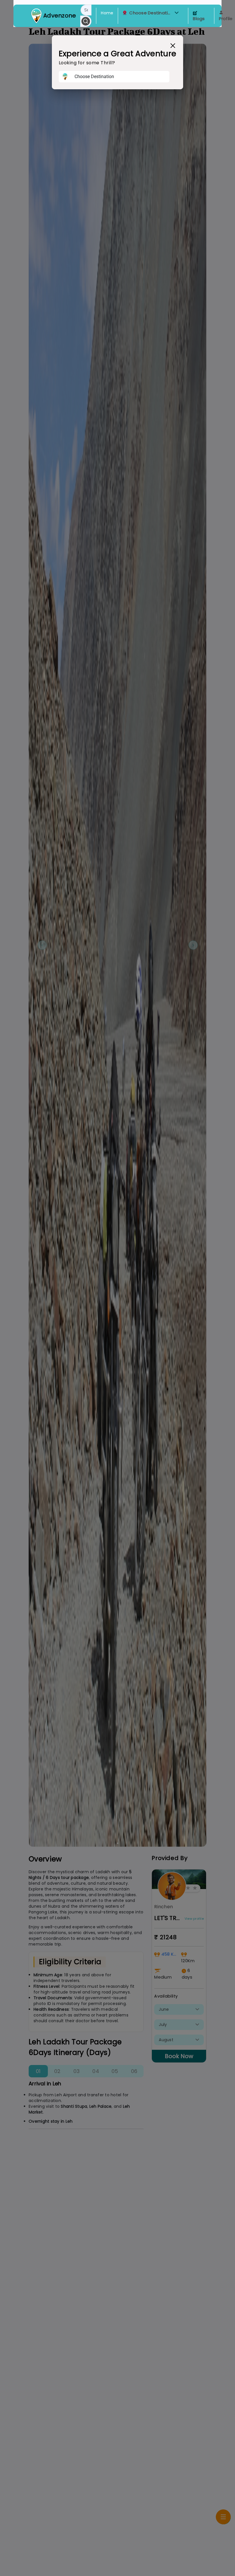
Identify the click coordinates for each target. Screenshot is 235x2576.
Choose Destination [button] (151, 13)
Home (107, 13)
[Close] (173, 46)
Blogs (199, 19)
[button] (177, 13)
